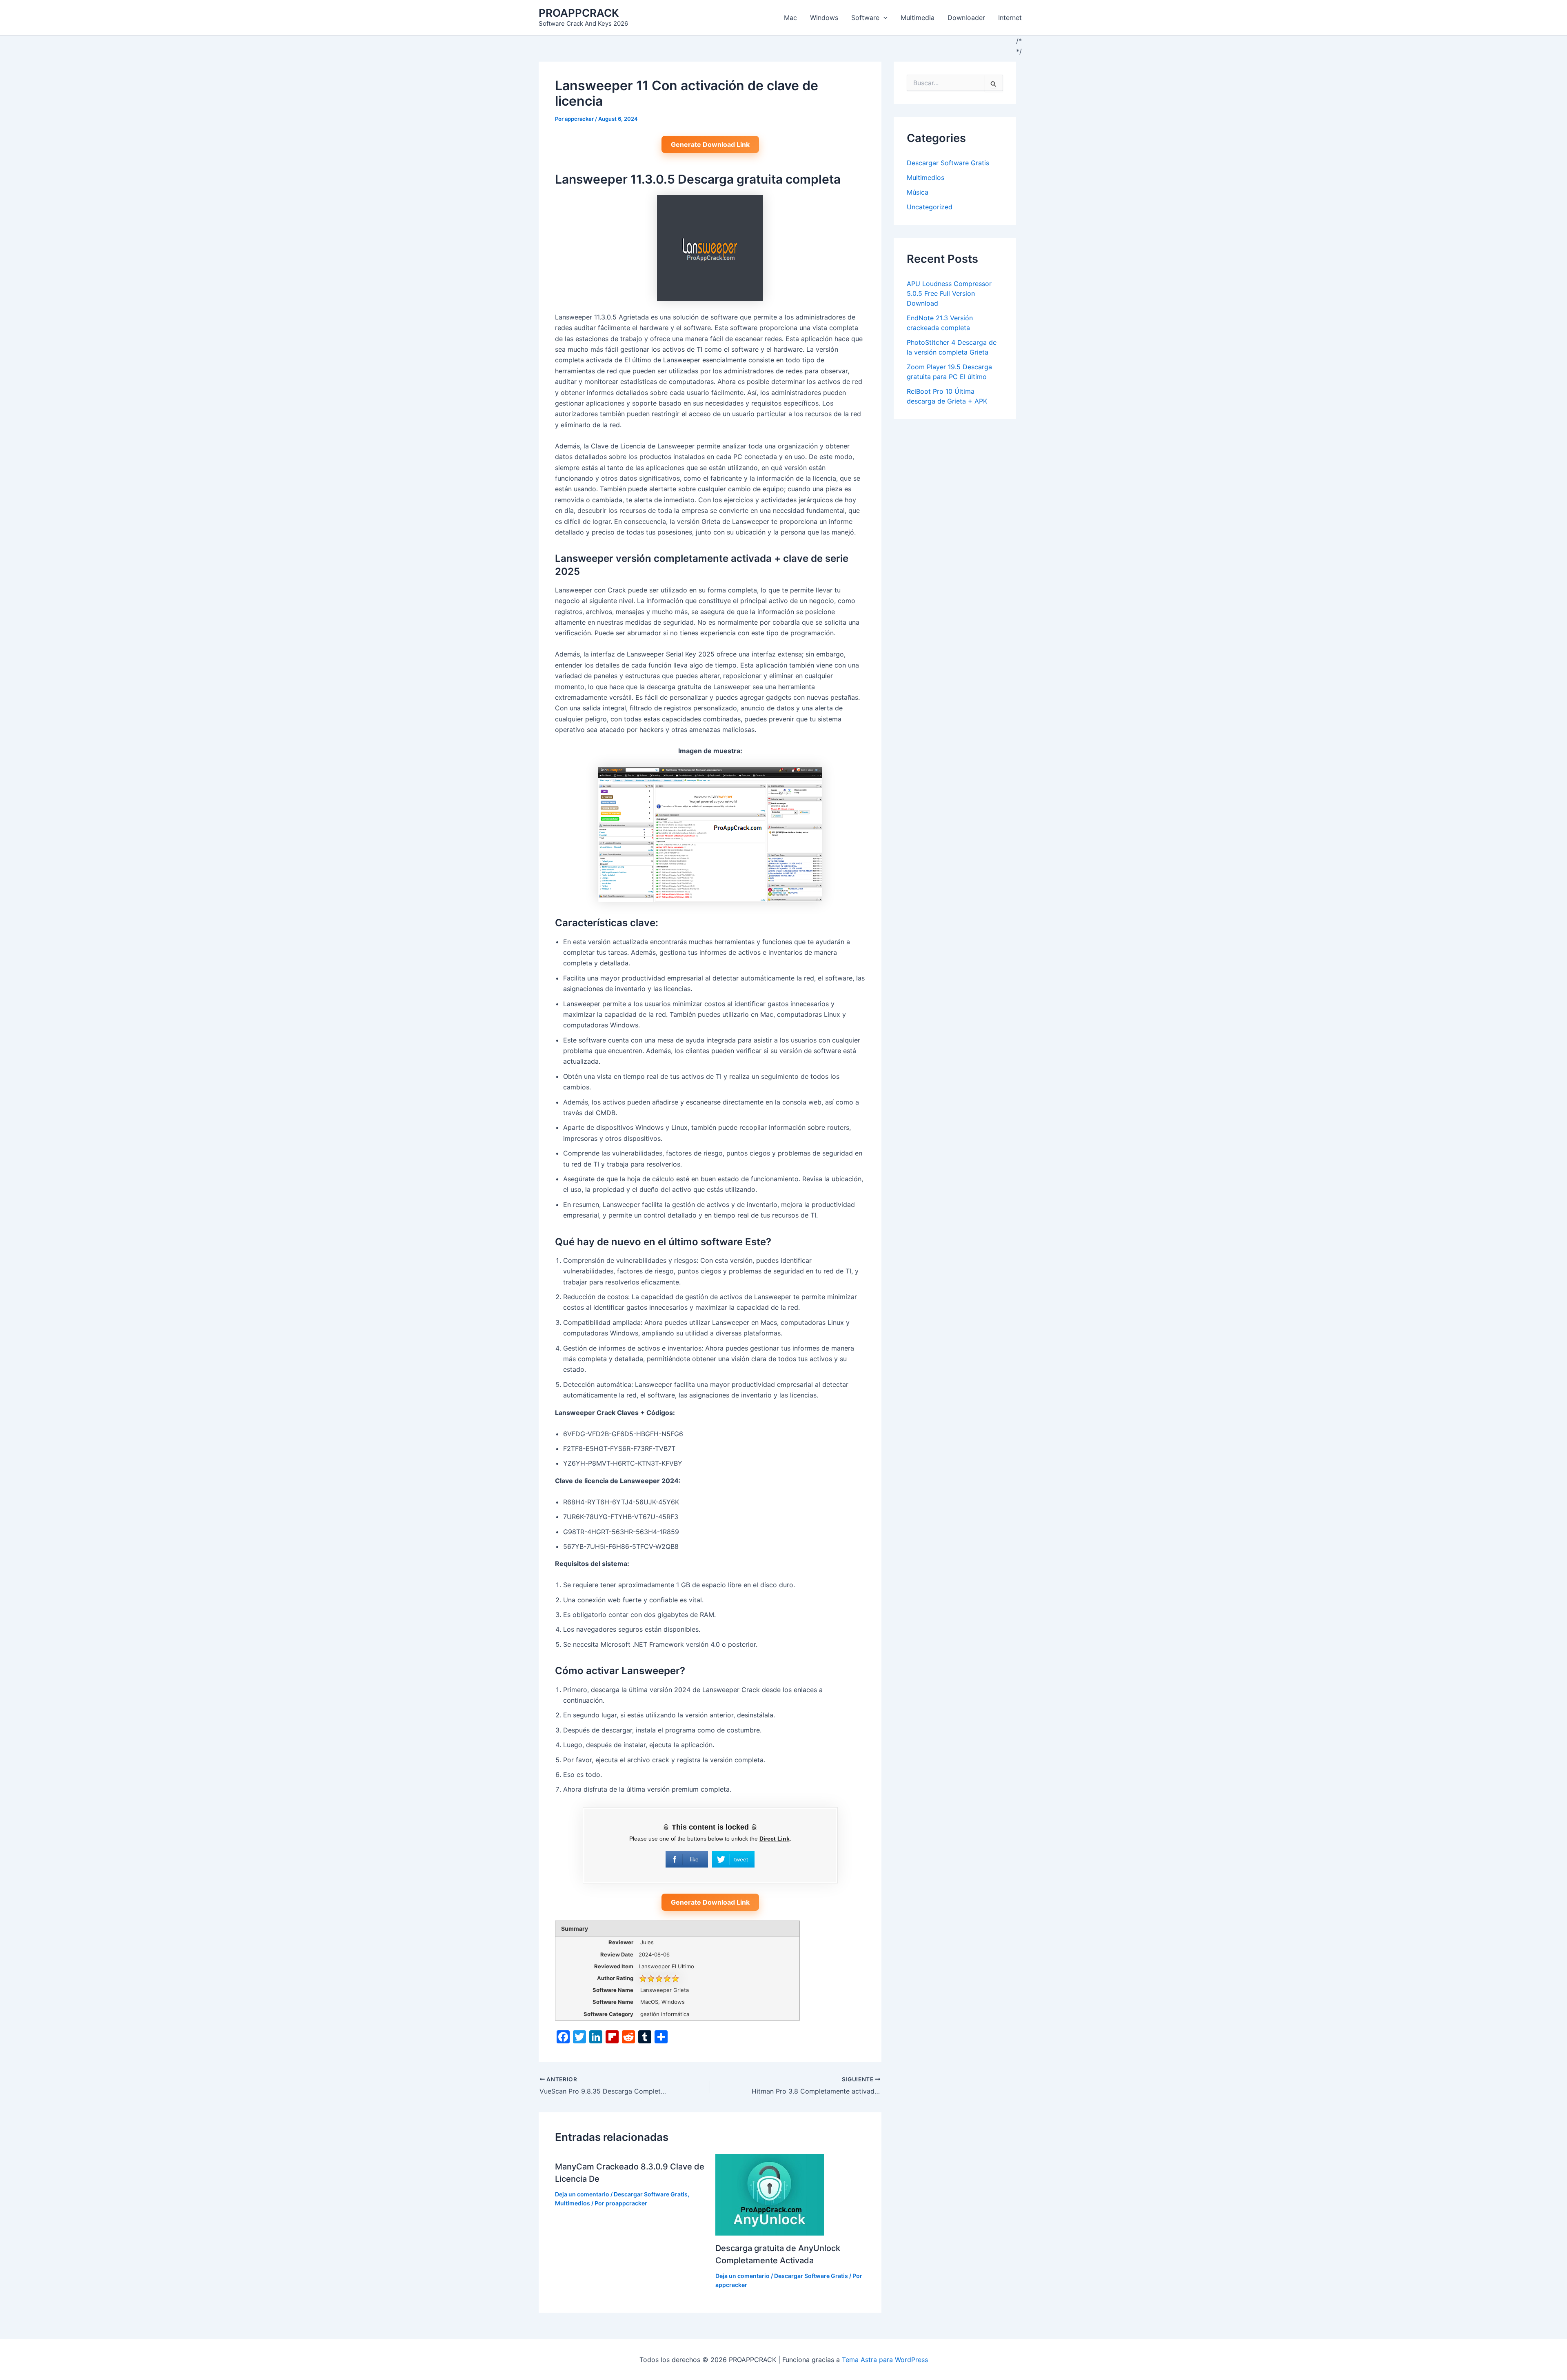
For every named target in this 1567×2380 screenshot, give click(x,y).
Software (865, 18)
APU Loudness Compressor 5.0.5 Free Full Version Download (949, 293)
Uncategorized (930, 207)
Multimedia (918, 18)
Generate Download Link (710, 144)
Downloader (966, 18)
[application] (883, 18)
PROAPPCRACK (579, 13)
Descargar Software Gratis (651, 2194)
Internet (1010, 18)
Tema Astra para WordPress (885, 2360)
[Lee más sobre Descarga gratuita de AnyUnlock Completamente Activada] (770, 2194)
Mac (790, 18)
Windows (824, 18)
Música (918, 192)
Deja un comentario (582, 2194)
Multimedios (573, 2203)
